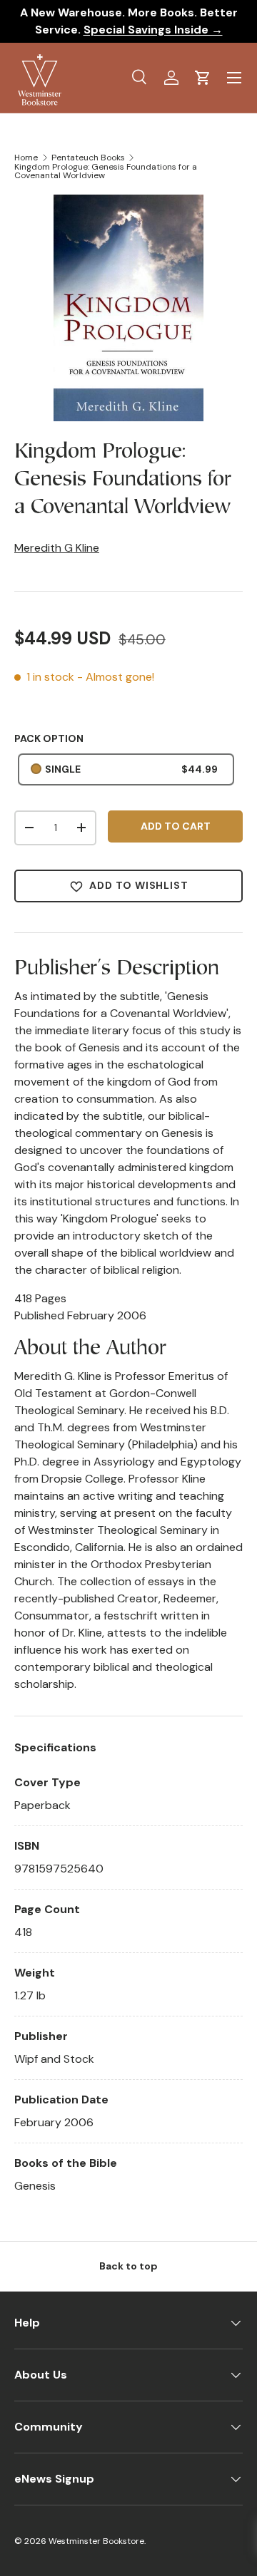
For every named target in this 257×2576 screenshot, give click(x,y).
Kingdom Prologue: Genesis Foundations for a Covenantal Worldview (106, 171)
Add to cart (176, 826)
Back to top (128, 2266)
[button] (203, 78)
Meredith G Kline (57, 548)
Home (26, 158)
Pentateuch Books (88, 158)
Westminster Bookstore (96, 2541)
